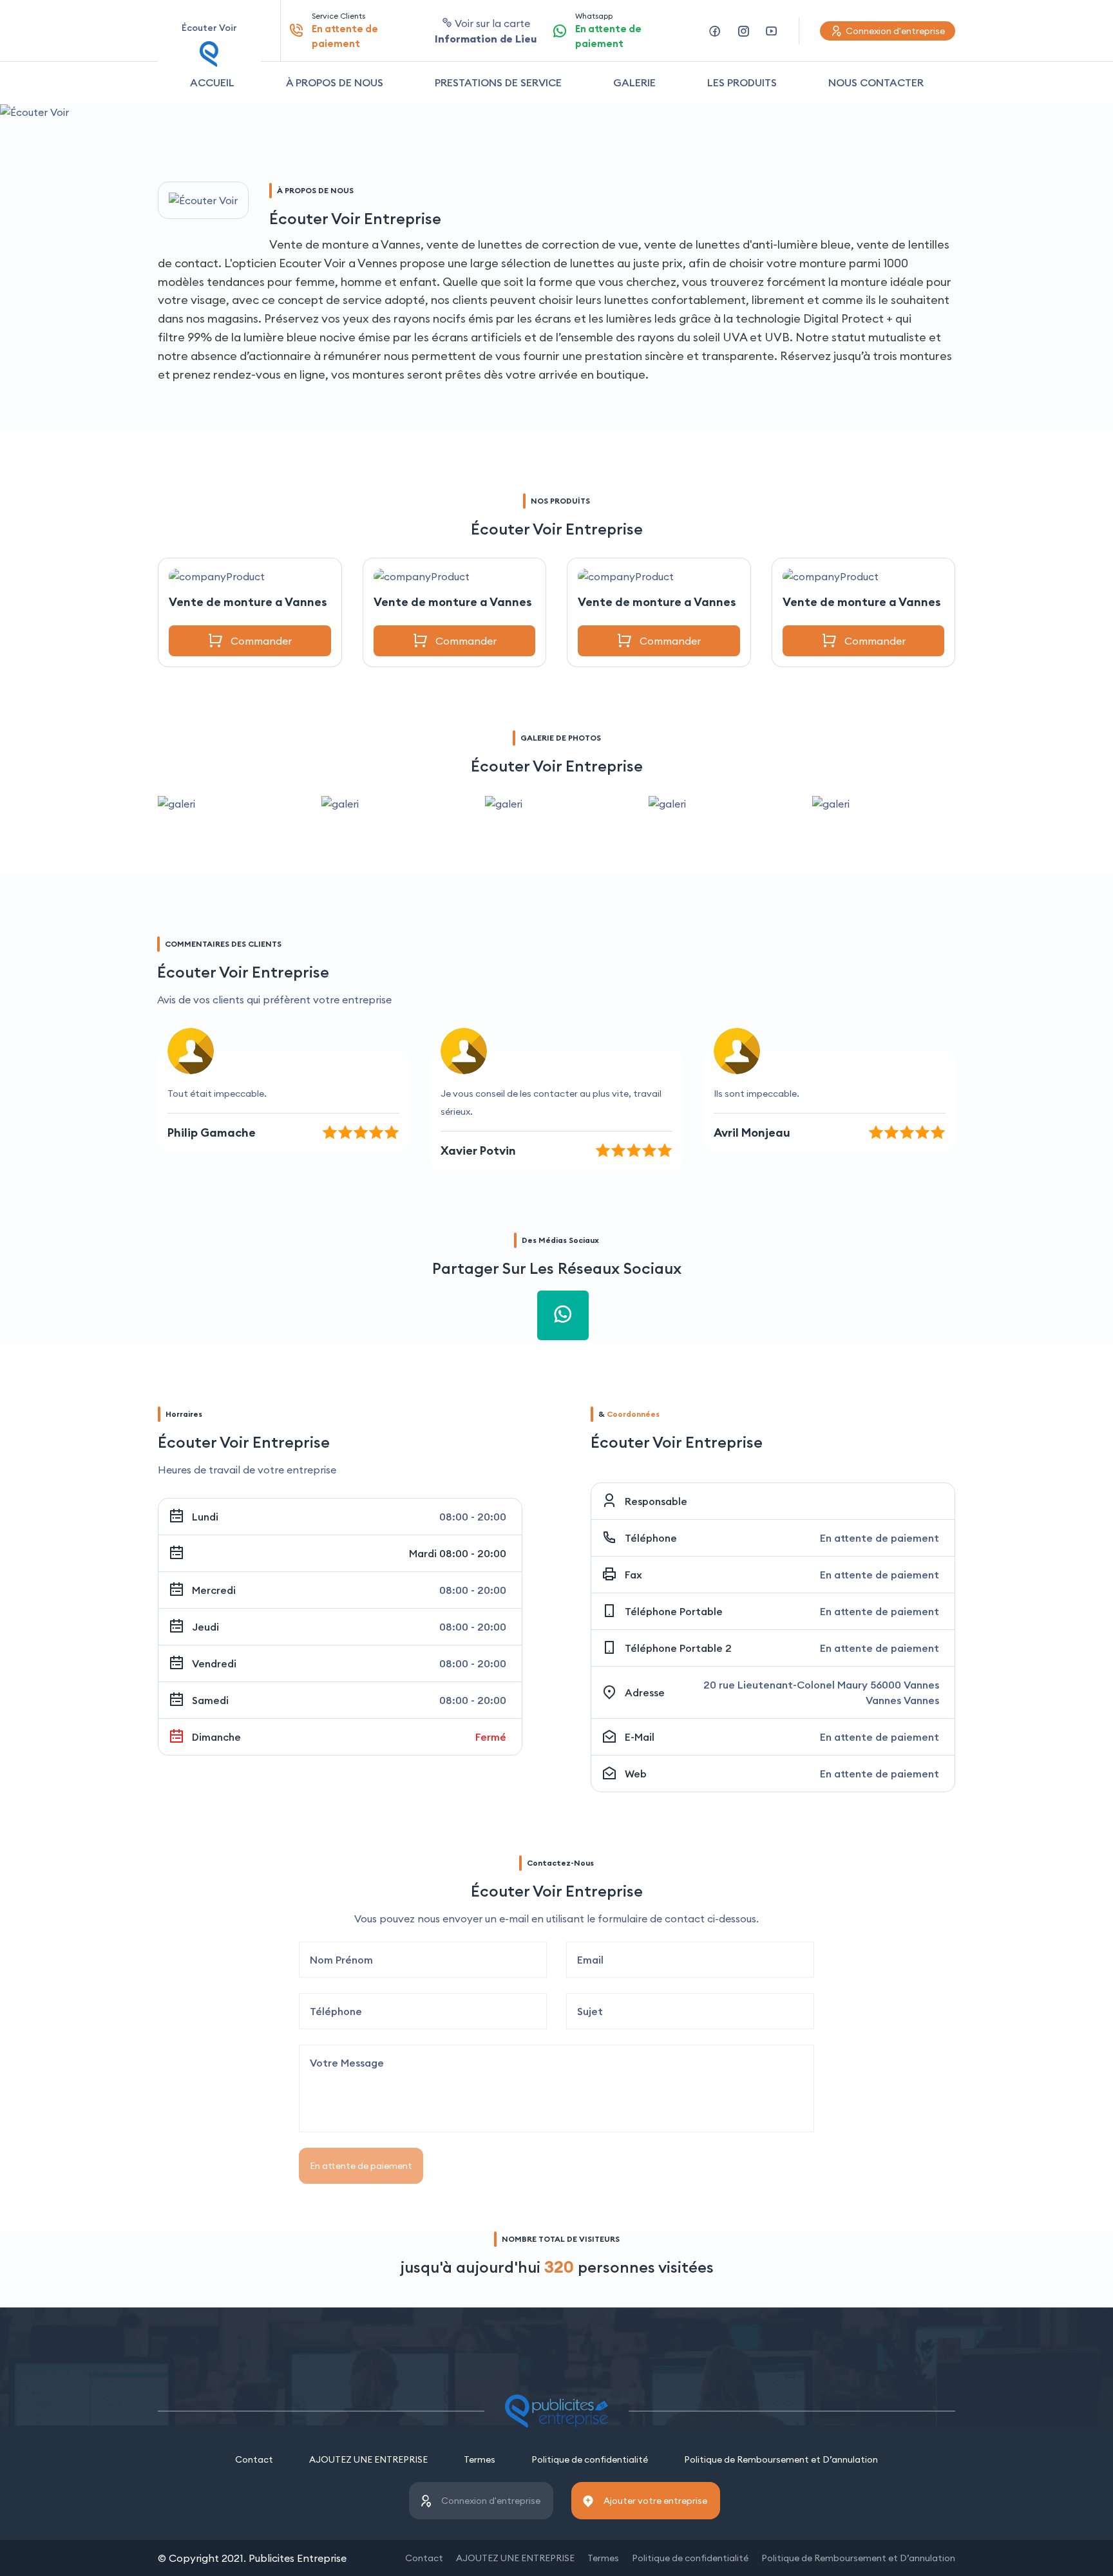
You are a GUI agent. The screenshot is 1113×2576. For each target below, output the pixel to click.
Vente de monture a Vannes (248, 602)
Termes (480, 2459)
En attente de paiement (361, 2166)
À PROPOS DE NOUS (335, 82)
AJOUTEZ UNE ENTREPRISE (368, 2459)
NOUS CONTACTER (876, 82)
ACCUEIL (212, 82)
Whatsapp (608, 30)
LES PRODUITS (742, 82)
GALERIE (634, 82)
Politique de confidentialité (590, 2459)
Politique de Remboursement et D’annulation (781, 2459)
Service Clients (345, 30)
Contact (254, 2459)
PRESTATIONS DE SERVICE (498, 82)
